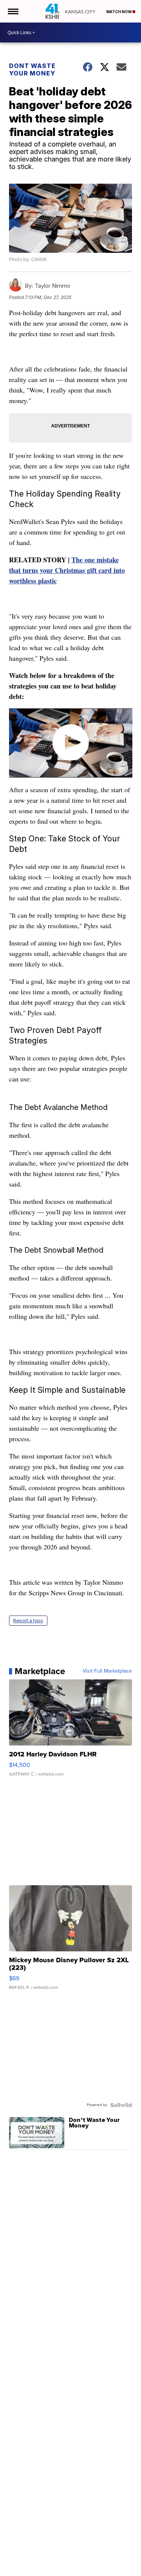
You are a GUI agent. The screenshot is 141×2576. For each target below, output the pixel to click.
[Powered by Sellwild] (121, 2105)
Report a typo (28, 1621)
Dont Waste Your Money (32, 69)
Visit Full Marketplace (107, 1671)
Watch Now (119, 12)
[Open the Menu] (13, 11)
